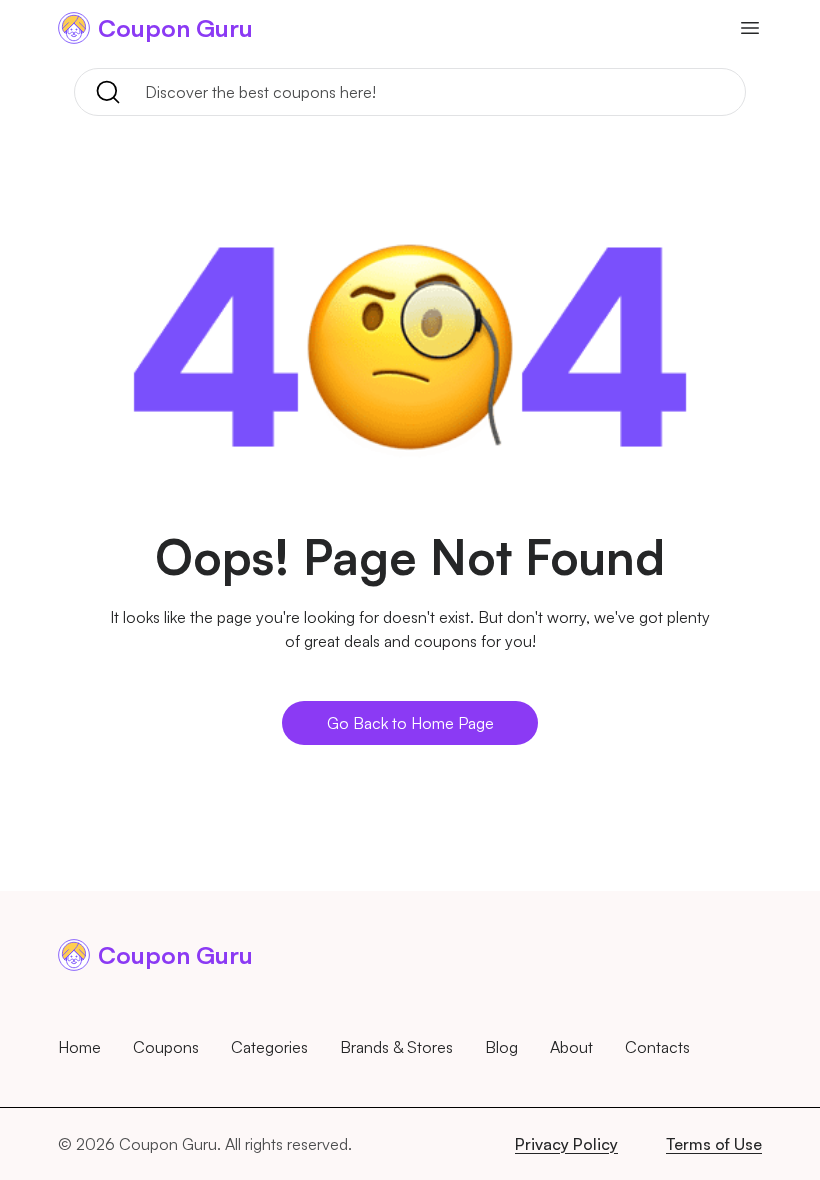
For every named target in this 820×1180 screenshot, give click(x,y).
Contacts (657, 1047)
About (571, 1047)
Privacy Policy (566, 1144)
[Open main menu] (750, 28)
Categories (269, 1047)
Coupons (166, 1047)
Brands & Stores (396, 1047)
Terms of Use (714, 1144)
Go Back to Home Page (410, 723)
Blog (501, 1047)
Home (79, 1047)
